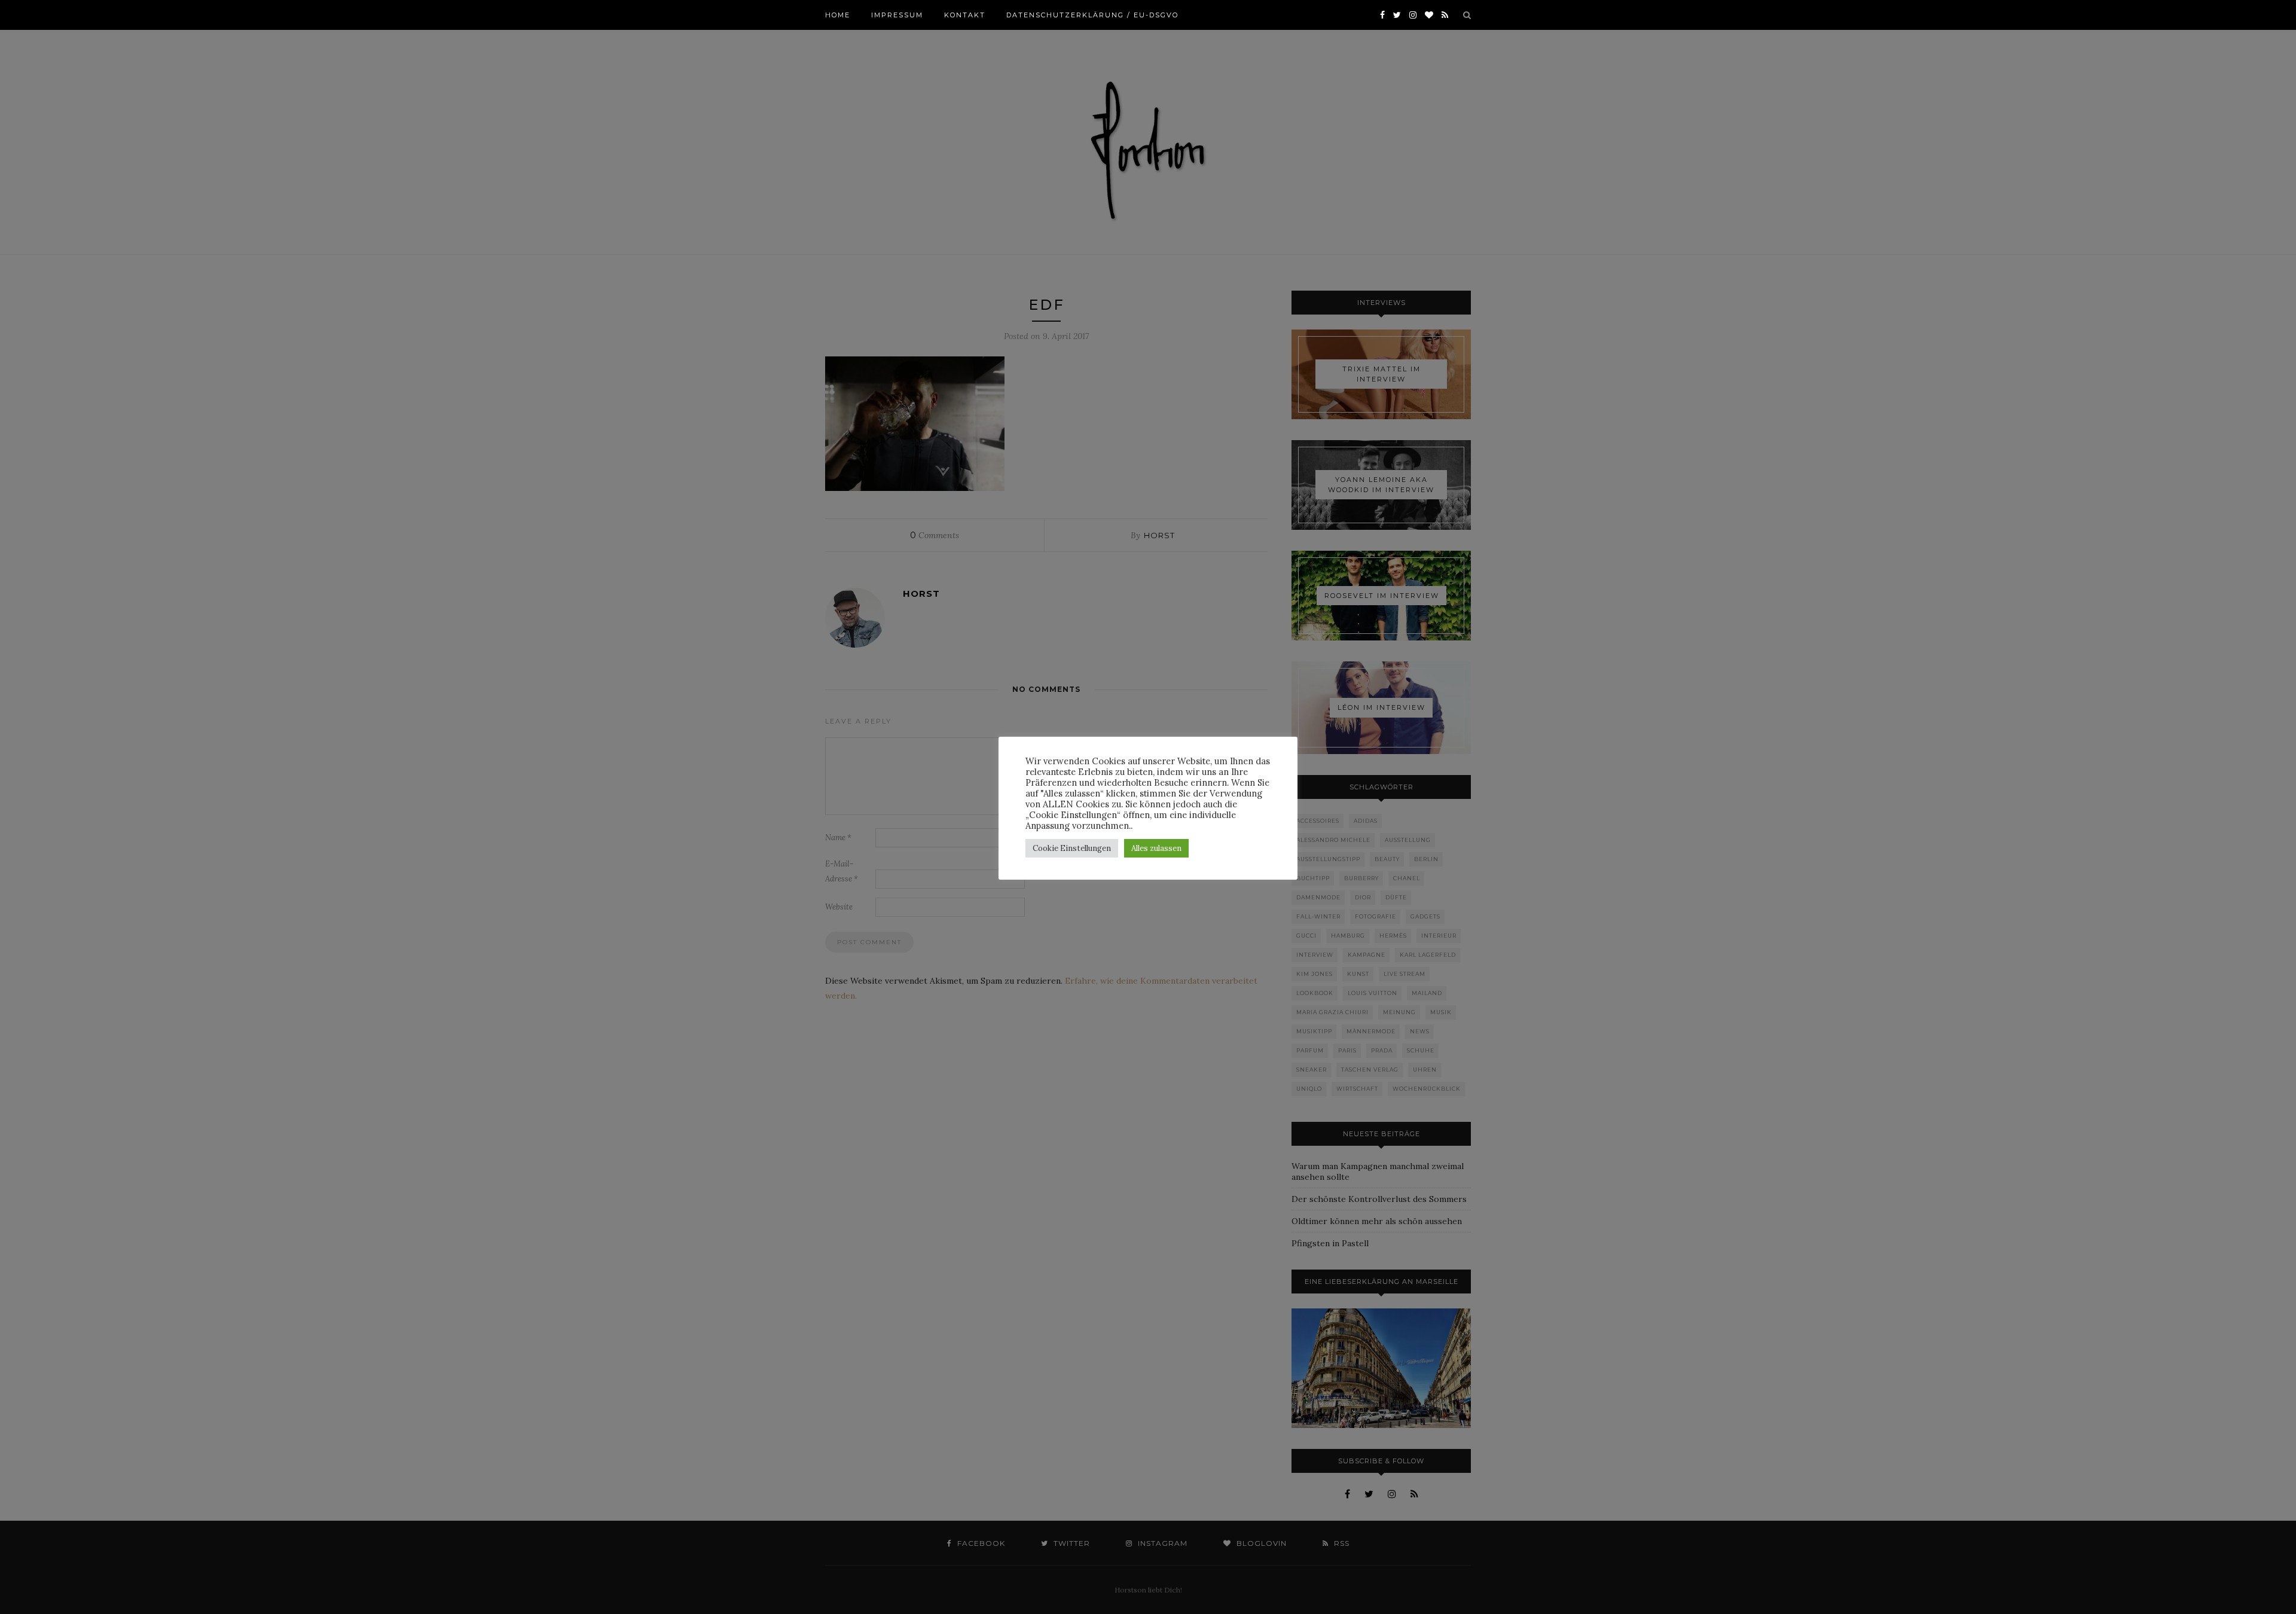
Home (838, 15)
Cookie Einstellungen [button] (1072, 848)
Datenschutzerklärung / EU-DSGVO (1092, 15)
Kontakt (965, 15)
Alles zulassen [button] (1156, 848)
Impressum (897, 15)
